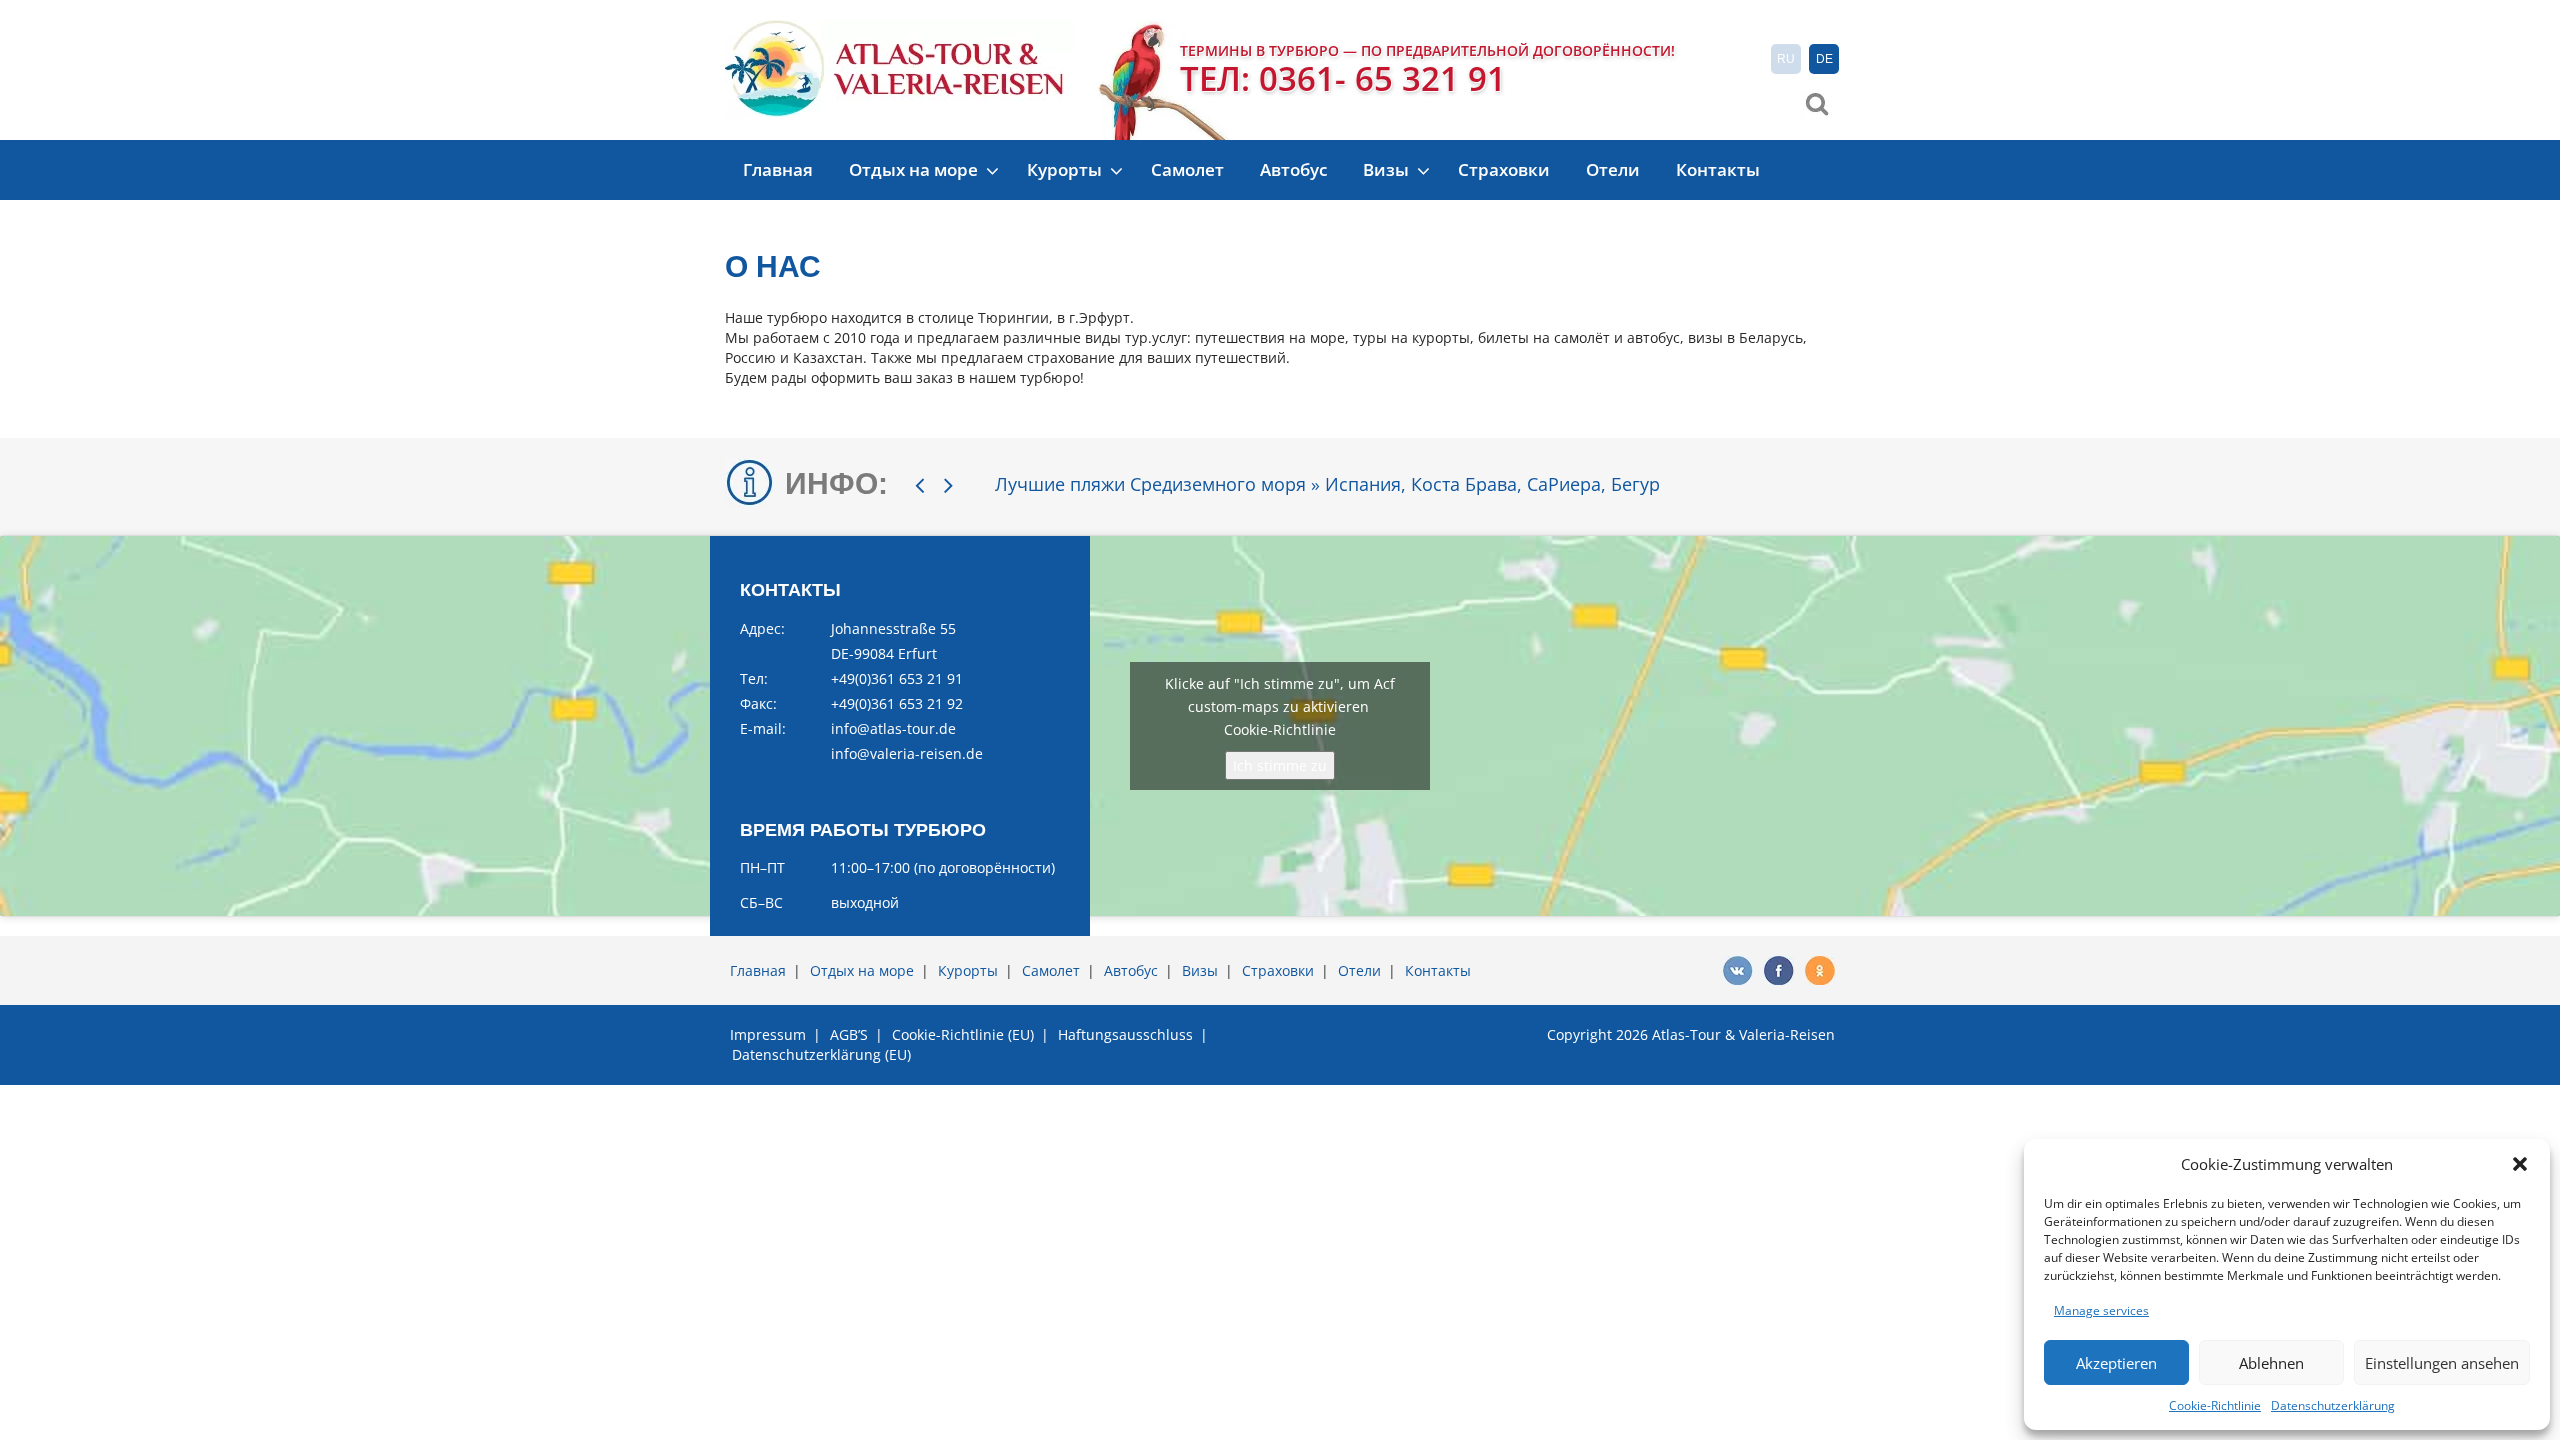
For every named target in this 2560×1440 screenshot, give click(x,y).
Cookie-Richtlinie (2215, 1405)
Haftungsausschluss (1125, 1034)
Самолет (1187, 169)
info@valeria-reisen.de (907, 753)
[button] (2520, 1164)
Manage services (2101, 1310)
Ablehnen (2271, 1363)
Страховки (1504, 169)
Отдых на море (915, 169)
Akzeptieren (2116, 1363)
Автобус (1293, 169)
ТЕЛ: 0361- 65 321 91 (1343, 78)
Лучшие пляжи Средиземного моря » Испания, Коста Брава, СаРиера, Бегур (1327, 484)
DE (1824, 59)
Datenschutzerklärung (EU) (821, 1054)
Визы (1388, 169)
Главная (778, 169)
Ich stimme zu (1280, 765)
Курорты (1066, 169)
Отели (1613, 169)
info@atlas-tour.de (893, 728)
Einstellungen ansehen (2442, 1363)
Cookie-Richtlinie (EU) (963, 1034)
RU (1786, 59)
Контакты (1718, 169)
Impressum (768, 1034)
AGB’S (849, 1034)
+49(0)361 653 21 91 (897, 678)
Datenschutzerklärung (2333, 1405)
